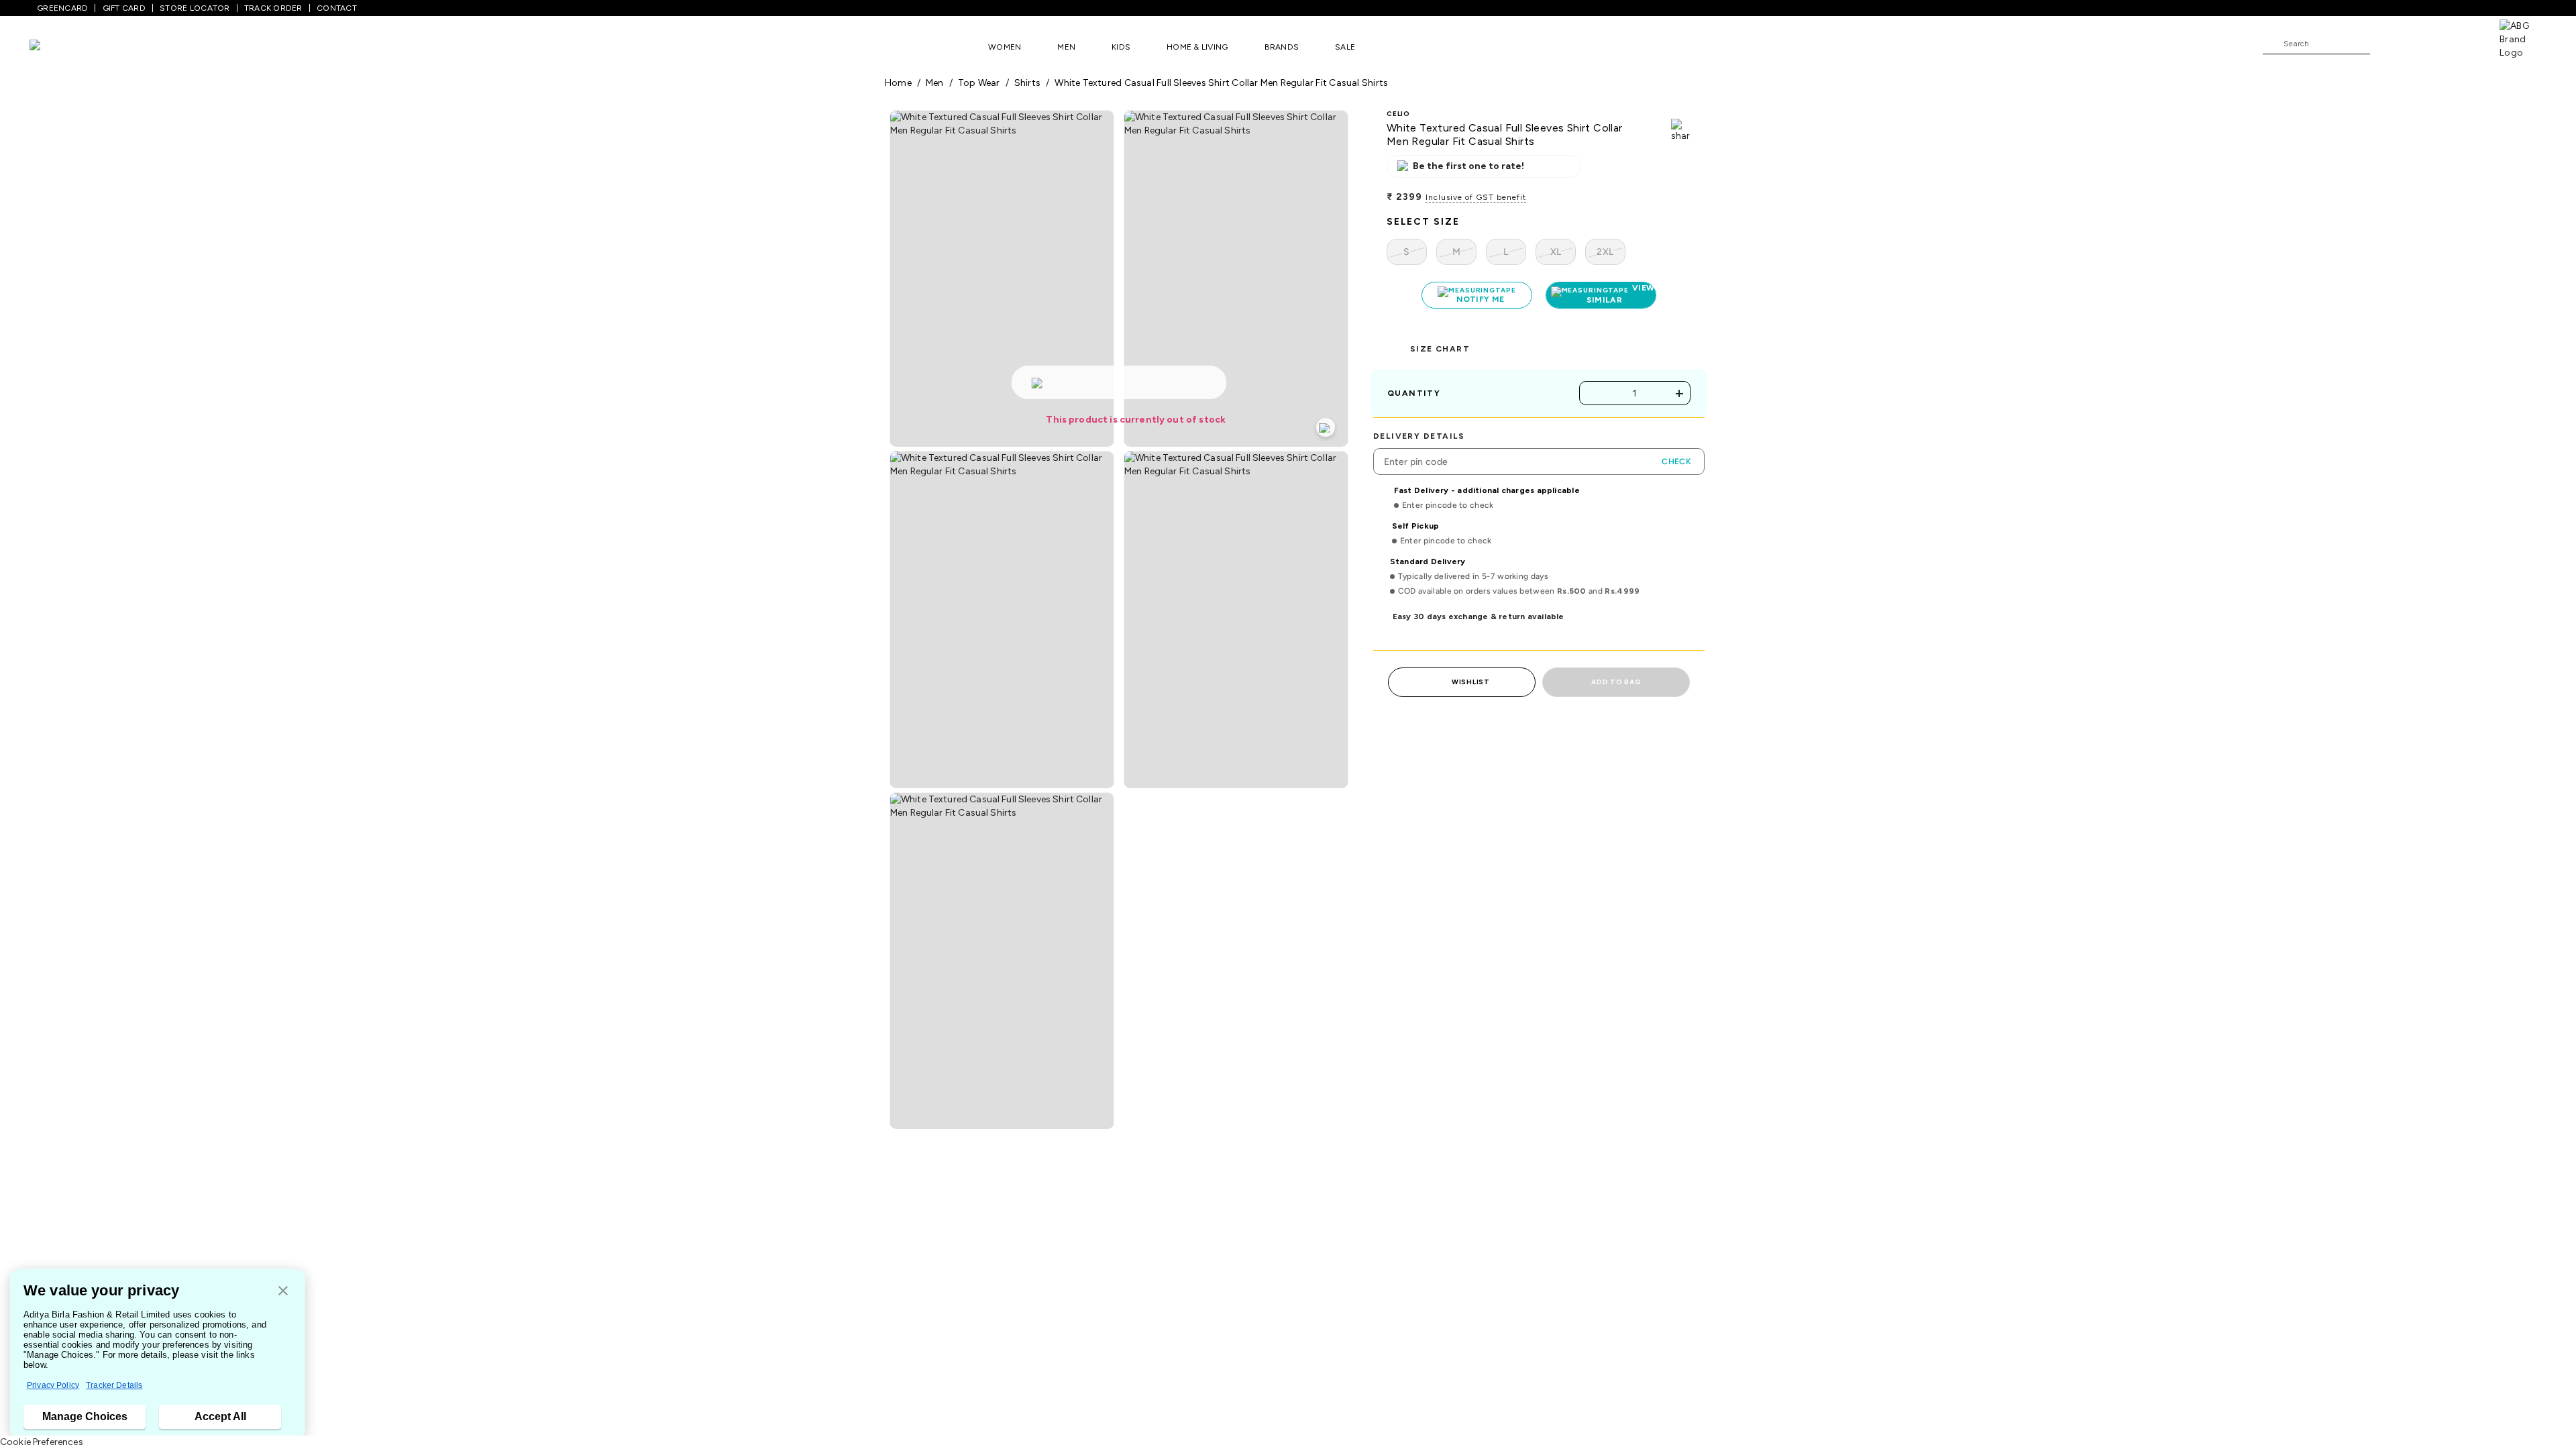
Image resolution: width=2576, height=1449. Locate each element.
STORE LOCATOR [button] (195, 8)
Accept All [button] (220, 1416)
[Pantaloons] (55, 47)
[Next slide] (1692, 1332)
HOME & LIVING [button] (1197, 47)
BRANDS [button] (1282, 47)
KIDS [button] (1121, 47)
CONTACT (337, 8)
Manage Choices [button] (85, 1416)
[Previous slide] (884, 1332)
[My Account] (2424, 43)
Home (898, 83)
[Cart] (2461, 43)
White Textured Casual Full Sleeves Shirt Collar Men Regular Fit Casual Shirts (1221, 83)
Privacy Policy (53, 1385)
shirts (1027, 83)
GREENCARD (62, 8)
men (935, 83)
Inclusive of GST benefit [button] (1476, 197)
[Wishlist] (2387, 44)
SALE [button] (1345, 47)
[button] (283, 1292)
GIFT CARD (124, 8)
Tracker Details (114, 1385)
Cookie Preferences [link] (42, 1442)
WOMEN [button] (1005, 47)
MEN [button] (1066, 47)
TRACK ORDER (273, 8)
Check (1676, 462)
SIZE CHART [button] (1440, 349)
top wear (979, 83)
